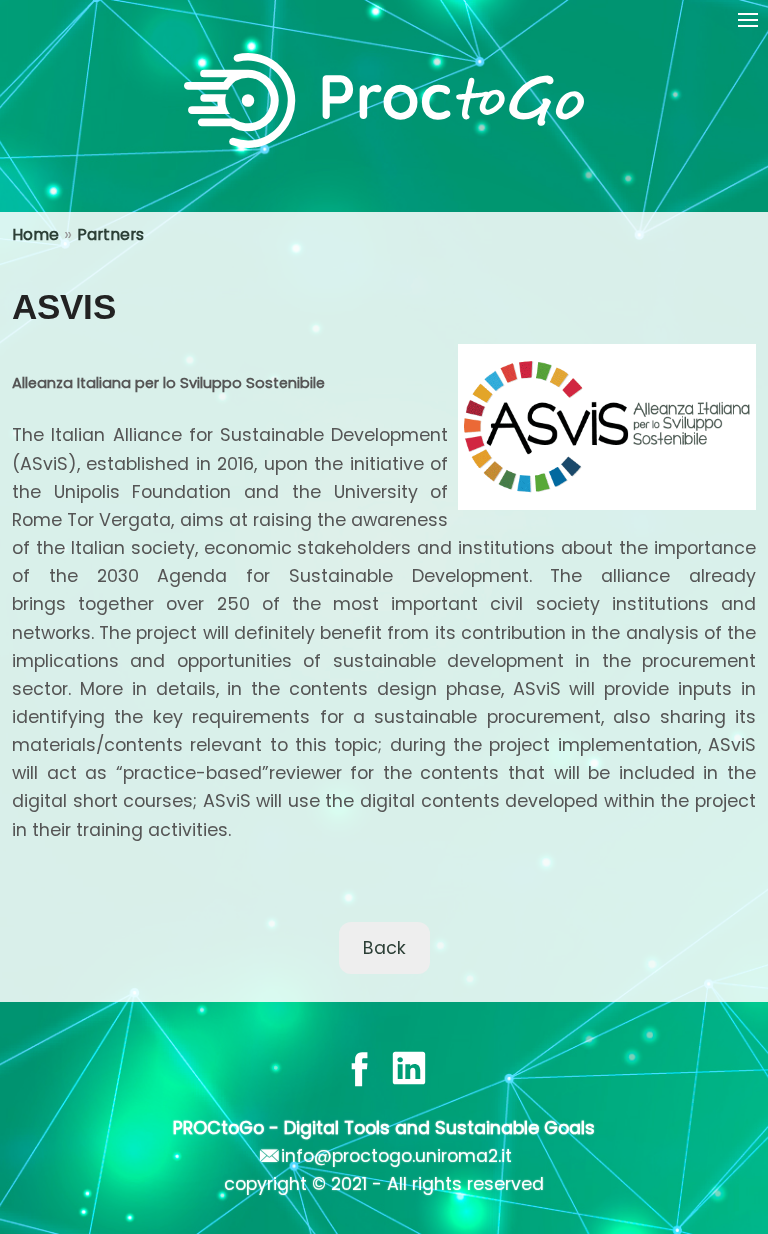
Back (384, 948)
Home (35, 234)
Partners (110, 234)
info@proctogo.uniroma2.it (396, 1156)
